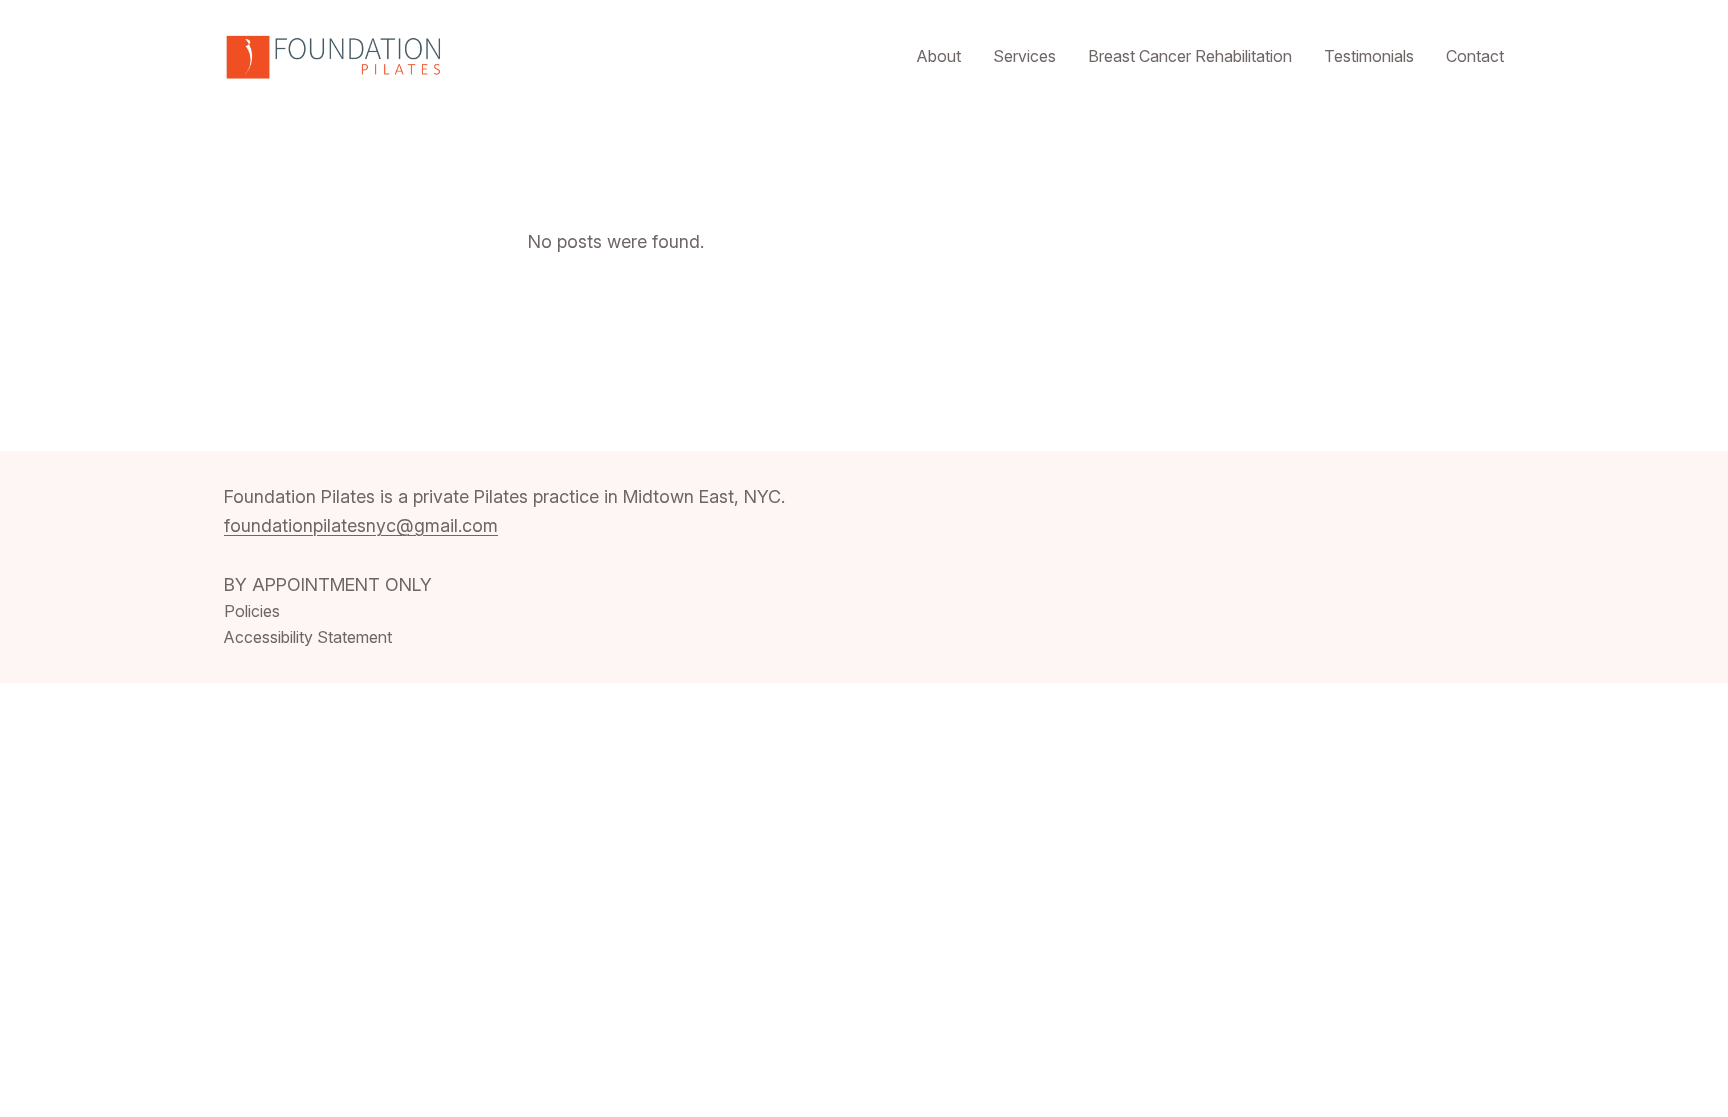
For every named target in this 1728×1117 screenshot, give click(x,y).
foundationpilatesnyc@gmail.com (361, 525)
